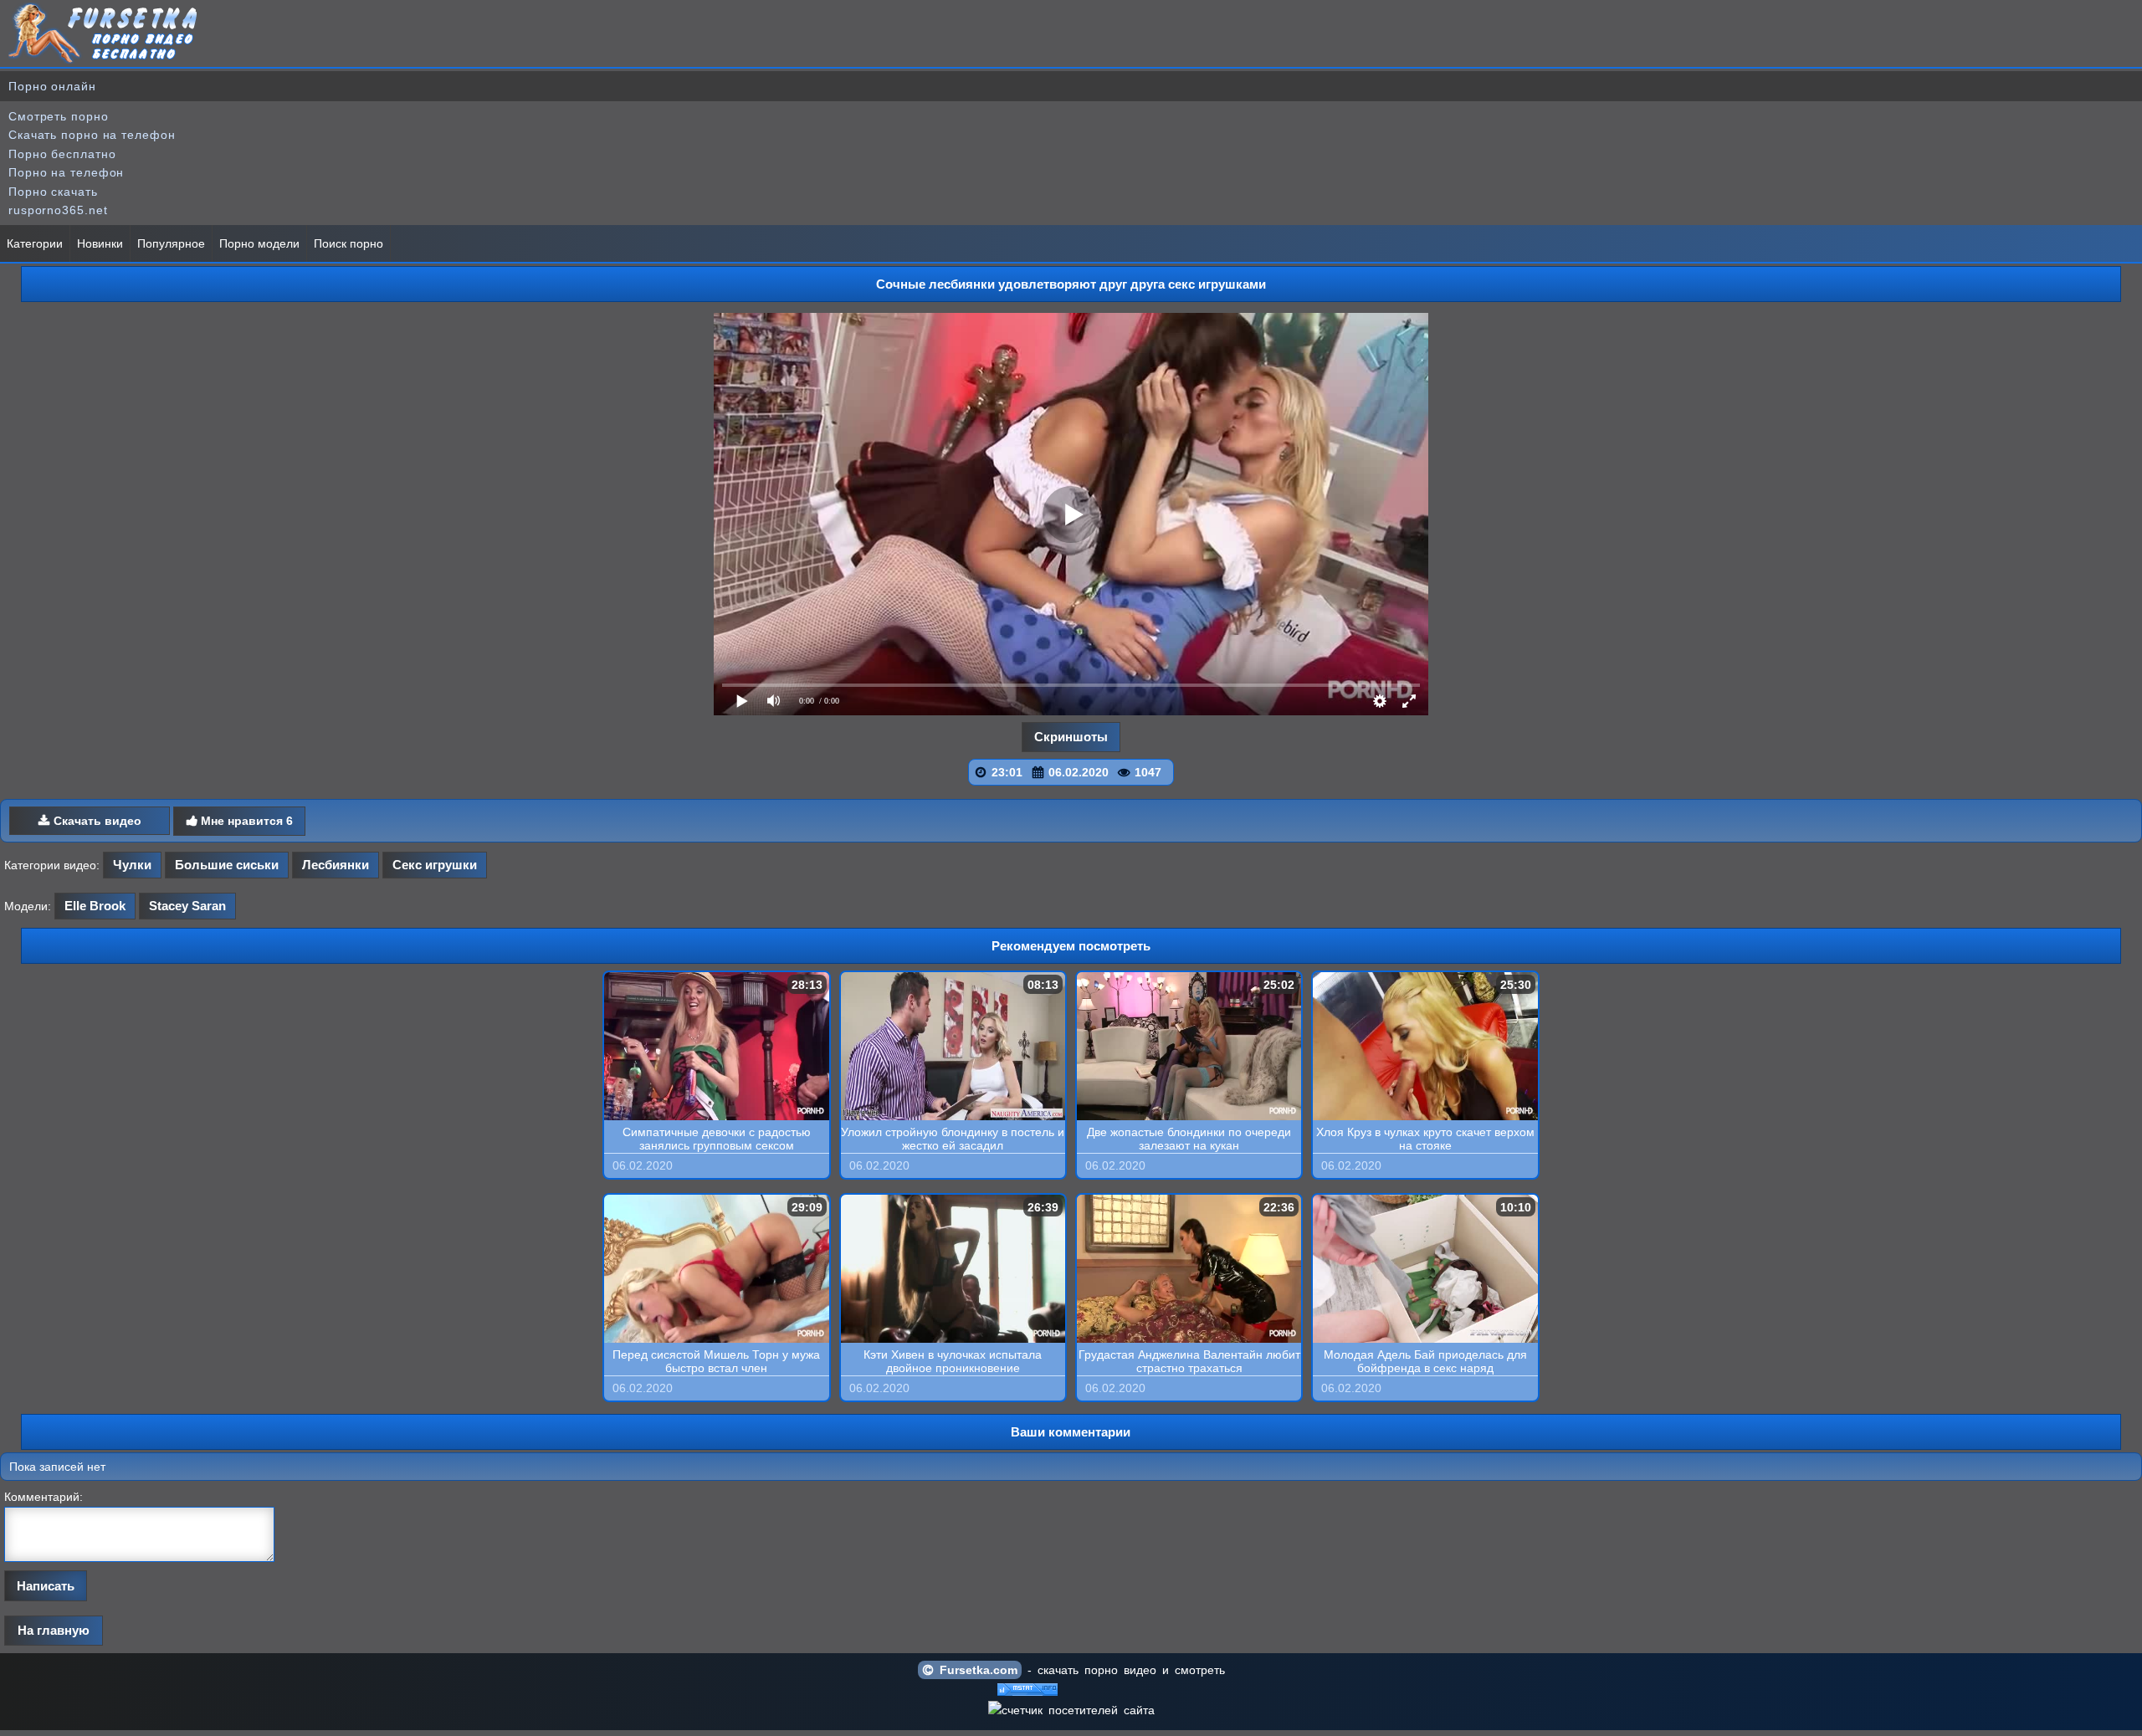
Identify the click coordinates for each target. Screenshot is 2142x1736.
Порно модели (259, 243)
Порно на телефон (66, 172)
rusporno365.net (58, 210)
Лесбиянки (336, 865)
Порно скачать (53, 192)
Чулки (132, 865)
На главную (54, 1630)
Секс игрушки (435, 865)
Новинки (100, 243)
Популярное (171, 243)
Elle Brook (95, 906)
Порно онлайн (52, 86)
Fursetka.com (976, 1670)
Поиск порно (348, 243)
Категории (35, 243)
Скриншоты (1071, 737)
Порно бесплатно (62, 154)
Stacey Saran (187, 906)
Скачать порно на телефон (92, 135)
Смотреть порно (59, 116)
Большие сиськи (227, 865)
